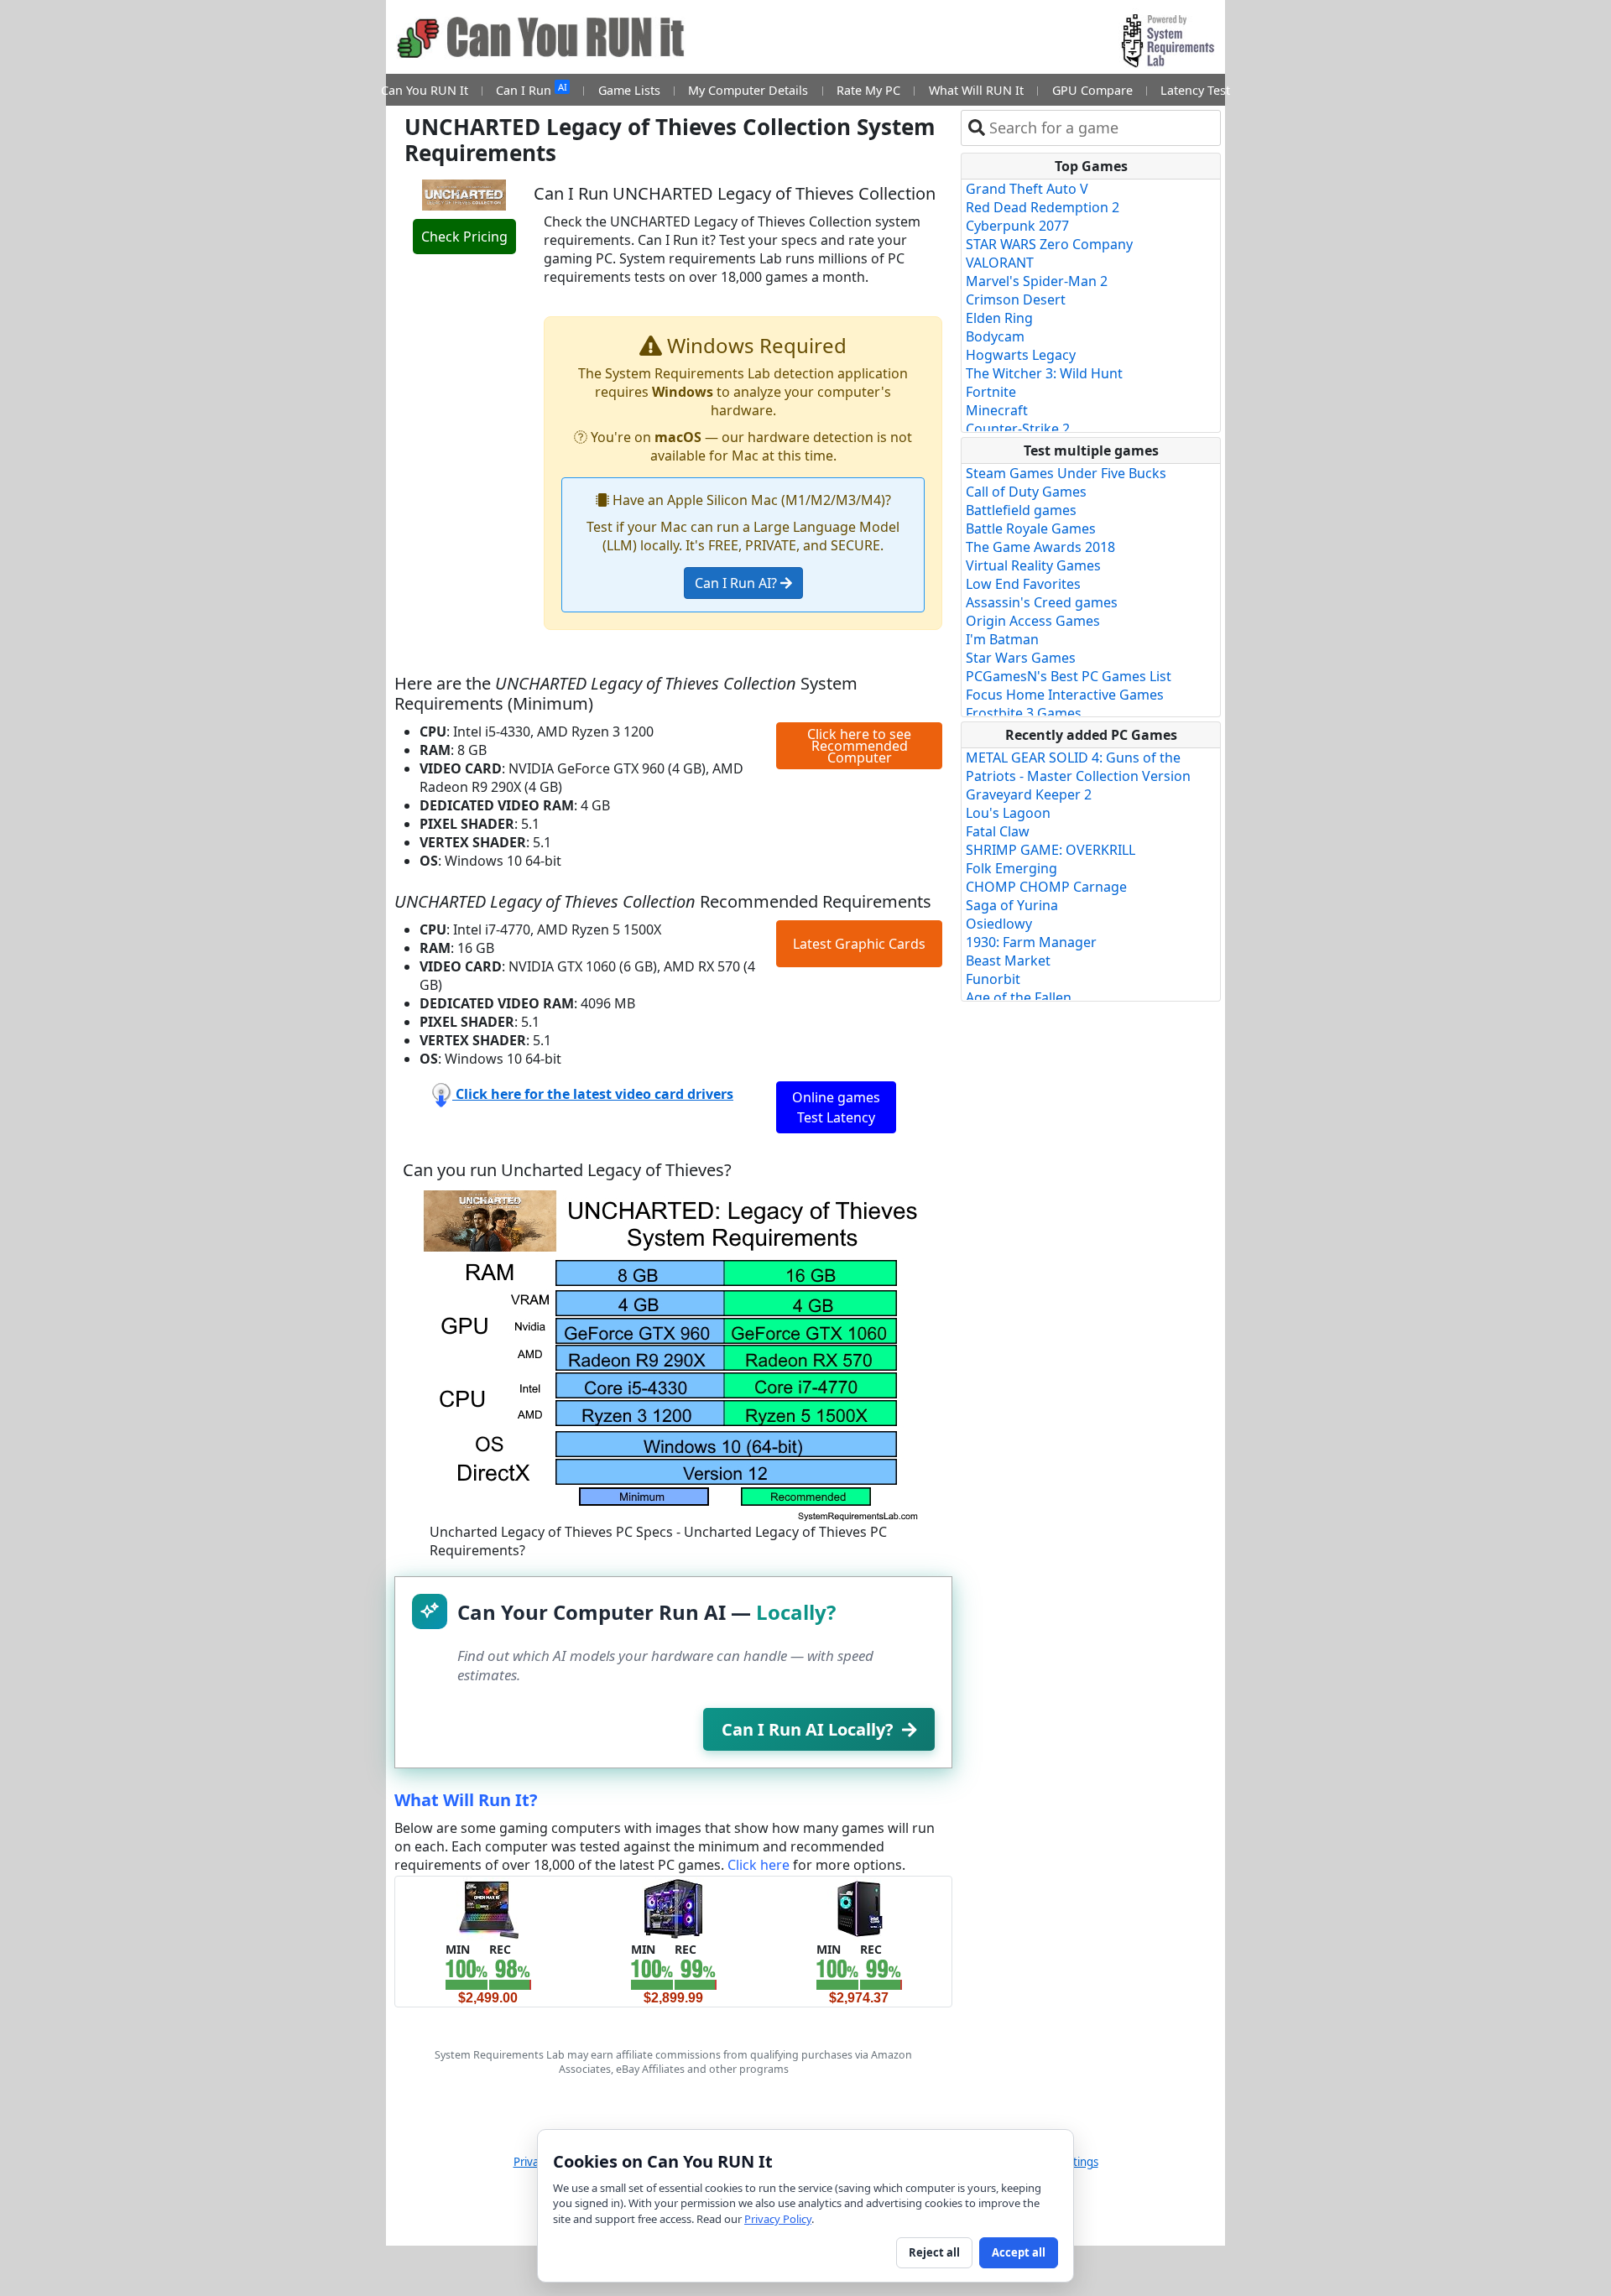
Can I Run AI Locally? (808, 1729)
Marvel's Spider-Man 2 (1037, 281)
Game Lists (629, 90)
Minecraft (997, 410)
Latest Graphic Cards (859, 944)
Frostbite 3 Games (1024, 713)
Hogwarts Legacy (1021, 355)
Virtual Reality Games (1033, 565)
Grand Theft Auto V (1027, 189)
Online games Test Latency (836, 1107)
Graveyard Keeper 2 (1029, 794)
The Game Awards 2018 (1040, 547)
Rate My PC (868, 90)
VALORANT (1000, 263)
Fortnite (991, 392)
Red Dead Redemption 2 (1043, 207)
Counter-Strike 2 (1018, 429)
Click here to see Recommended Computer (859, 746)
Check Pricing (464, 237)
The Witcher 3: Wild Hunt (1044, 373)
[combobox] (1101, 128)
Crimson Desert (1016, 299)
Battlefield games (1021, 510)
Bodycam (995, 336)
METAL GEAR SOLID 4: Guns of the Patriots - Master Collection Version (1078, 767)
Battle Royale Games (1031, 528)
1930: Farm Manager (1031, 942)
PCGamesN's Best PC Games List (1069, 676)
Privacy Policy (778, 2219)
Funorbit (993, 979)
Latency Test (1195, 90)
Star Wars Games (1021, 658)
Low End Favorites (1023, 584)
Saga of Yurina (1012, 905)
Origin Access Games (1033, 621)
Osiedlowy (999, 924)
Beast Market (1008, 961)
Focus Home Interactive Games (1065, 695)
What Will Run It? (466, 1800)
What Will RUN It (976, 90)
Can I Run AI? (738, 583)
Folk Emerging (1011, 868)
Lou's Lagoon (1008, 813)
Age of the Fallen (1019, 997)
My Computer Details (748, 90)
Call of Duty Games (1026, 492)
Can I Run (531, 89)
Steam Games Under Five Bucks (1066, 473)
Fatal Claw (998, 831)
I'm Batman (1002, 639)
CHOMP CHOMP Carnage (1046, 887)
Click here (759, 1865)
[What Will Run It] (488, 1908)
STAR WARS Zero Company (1049, 244)
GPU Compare (1092, 90)
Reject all (934, 2252)
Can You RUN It (425, 90)
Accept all (1019, 2252)
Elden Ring (999, 318)
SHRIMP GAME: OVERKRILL (1051, 850)
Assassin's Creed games (1042, 602)
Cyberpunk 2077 (1017, 226)
